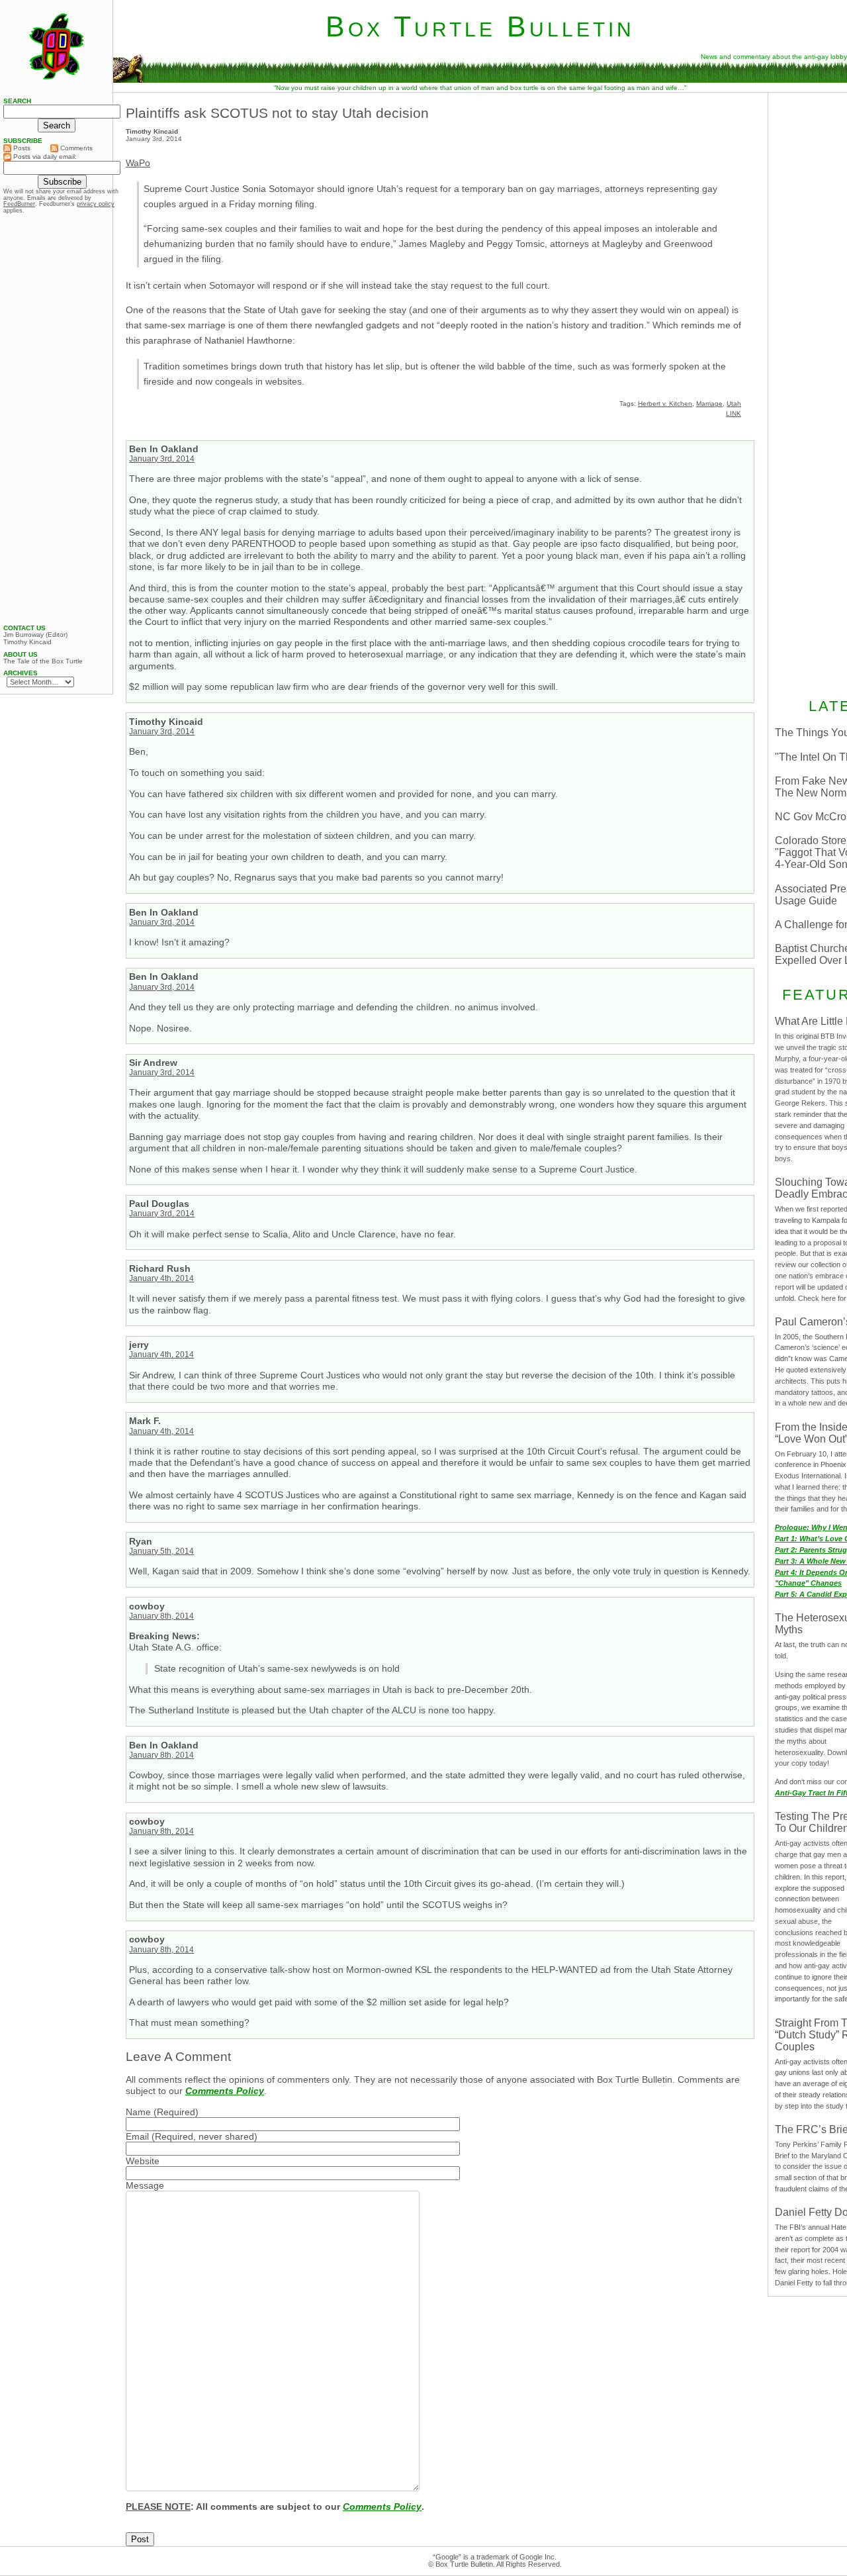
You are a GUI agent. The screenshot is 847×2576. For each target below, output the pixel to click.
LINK (734, 413)
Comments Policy (225, 2091)
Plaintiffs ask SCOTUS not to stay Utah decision (277, 113)
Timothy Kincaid (27, 642)
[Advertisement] (56, 419)
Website (143, 2161)
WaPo (138, 163)
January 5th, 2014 (161, 1551)
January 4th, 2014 (161, 1278)
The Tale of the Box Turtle (43, 661)
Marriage (709, 404)
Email (137, 2136)
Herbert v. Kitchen (665, 404)
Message (145, 2185)
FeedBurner (19, 204)
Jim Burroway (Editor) (35, 635)
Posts (21, 148)
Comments (75, 148)
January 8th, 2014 (161, 1616)
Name (138, 2112)
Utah (734, 404)
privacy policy (96, 204)
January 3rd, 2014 (162, 459)
